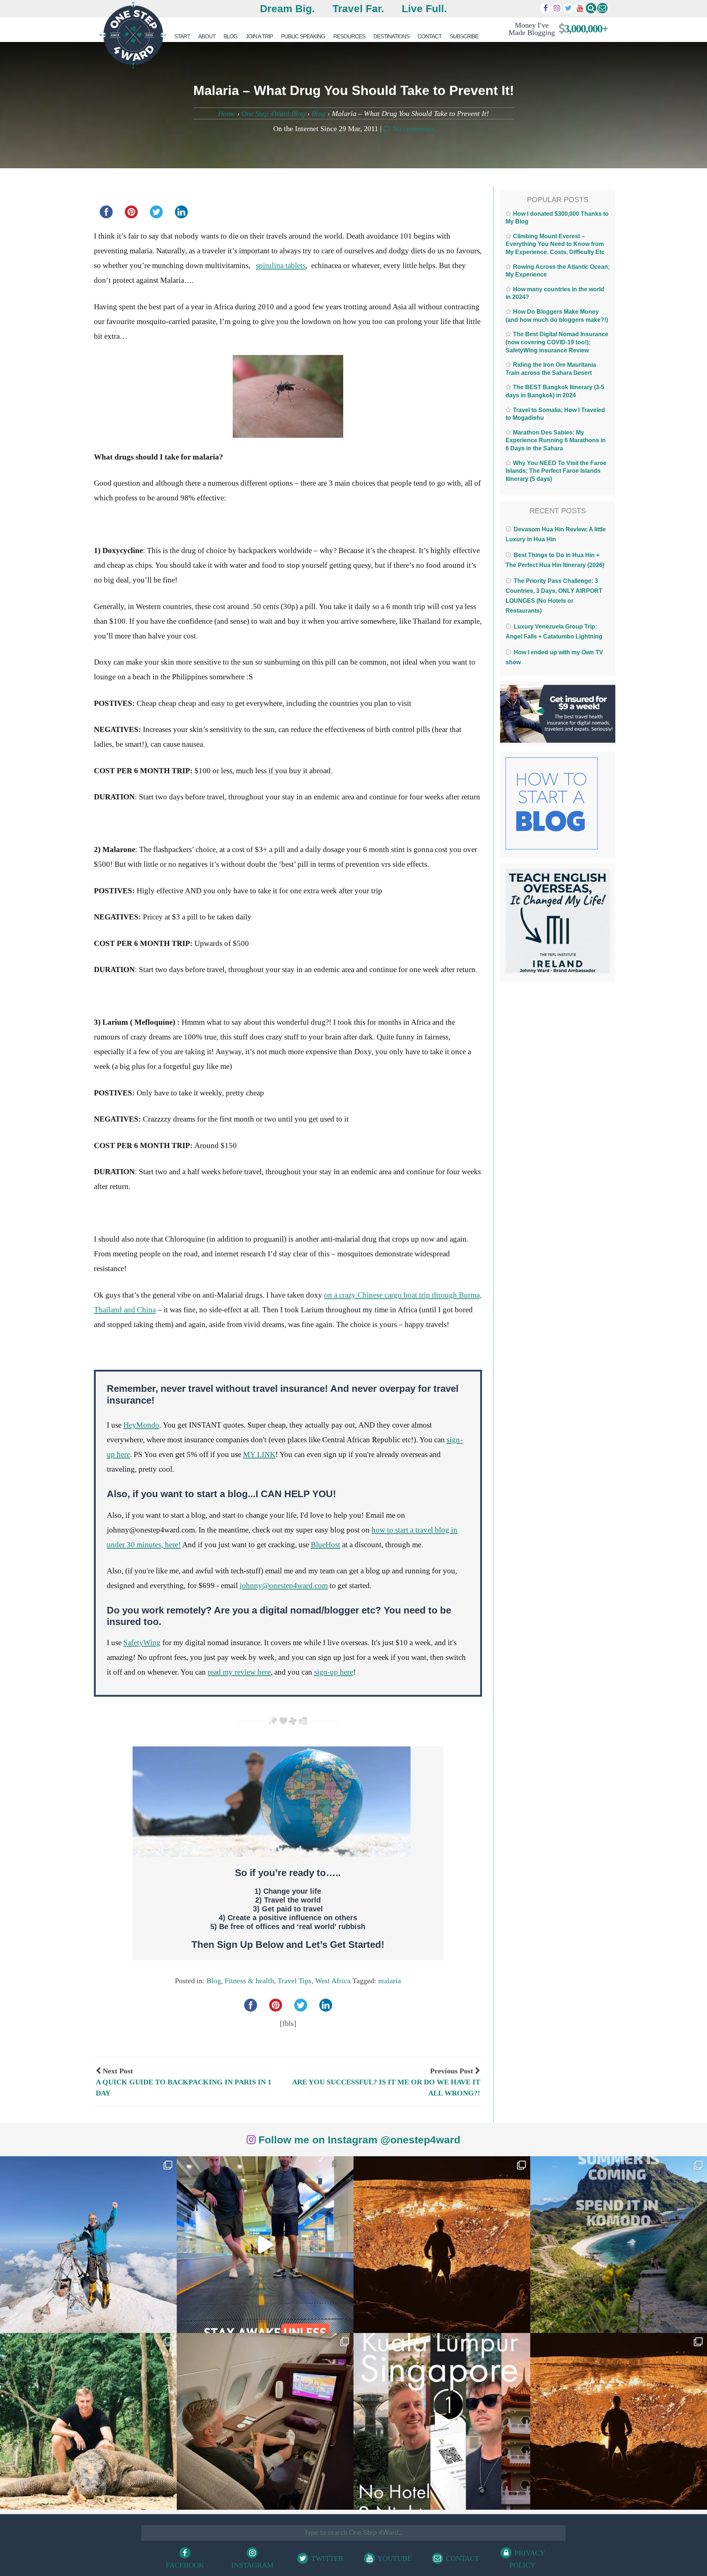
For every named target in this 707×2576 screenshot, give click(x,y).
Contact (430, 36)
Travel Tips (295, 1981)
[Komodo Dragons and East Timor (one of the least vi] (88, 2421)
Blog (231, 36)
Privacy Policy (527, 2559)
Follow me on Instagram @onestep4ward (358, 2140)
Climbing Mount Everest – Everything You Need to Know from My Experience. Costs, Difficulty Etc (555, 244)
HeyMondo (141, 1425)
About (207, 36)
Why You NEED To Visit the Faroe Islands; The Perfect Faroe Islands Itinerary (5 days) (556, 471)
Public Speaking (303, 36)
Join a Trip (259, 36)
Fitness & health (249, 1981)
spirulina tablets (281, 265)
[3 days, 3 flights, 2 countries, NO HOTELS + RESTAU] (265, 2421)
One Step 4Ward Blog (273, 113)
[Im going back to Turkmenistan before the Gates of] (442, 2245)
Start (182, 36)
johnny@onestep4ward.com (284, 1586)
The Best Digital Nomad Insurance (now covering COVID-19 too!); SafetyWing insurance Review (557, 342)
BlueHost (326, 1545)
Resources (349, 36)
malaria (390, 1981)
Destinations (391, 36)
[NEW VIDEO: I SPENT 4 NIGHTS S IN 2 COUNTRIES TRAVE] (265, 2245)
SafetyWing (142, 1643)
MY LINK (259, 1454)
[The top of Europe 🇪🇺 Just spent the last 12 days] (88, 2245)
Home (227, 113)
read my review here (239, 1672)
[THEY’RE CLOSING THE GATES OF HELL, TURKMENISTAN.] (619, 2421)
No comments (412, 129)
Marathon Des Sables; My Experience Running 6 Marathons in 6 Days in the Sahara (556, 440)
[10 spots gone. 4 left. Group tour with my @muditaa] (619, 2245)
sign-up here (334, 1672)
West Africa (333, 1981)
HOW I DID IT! (555, 29)
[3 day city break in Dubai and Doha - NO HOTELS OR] (442, 2421)
